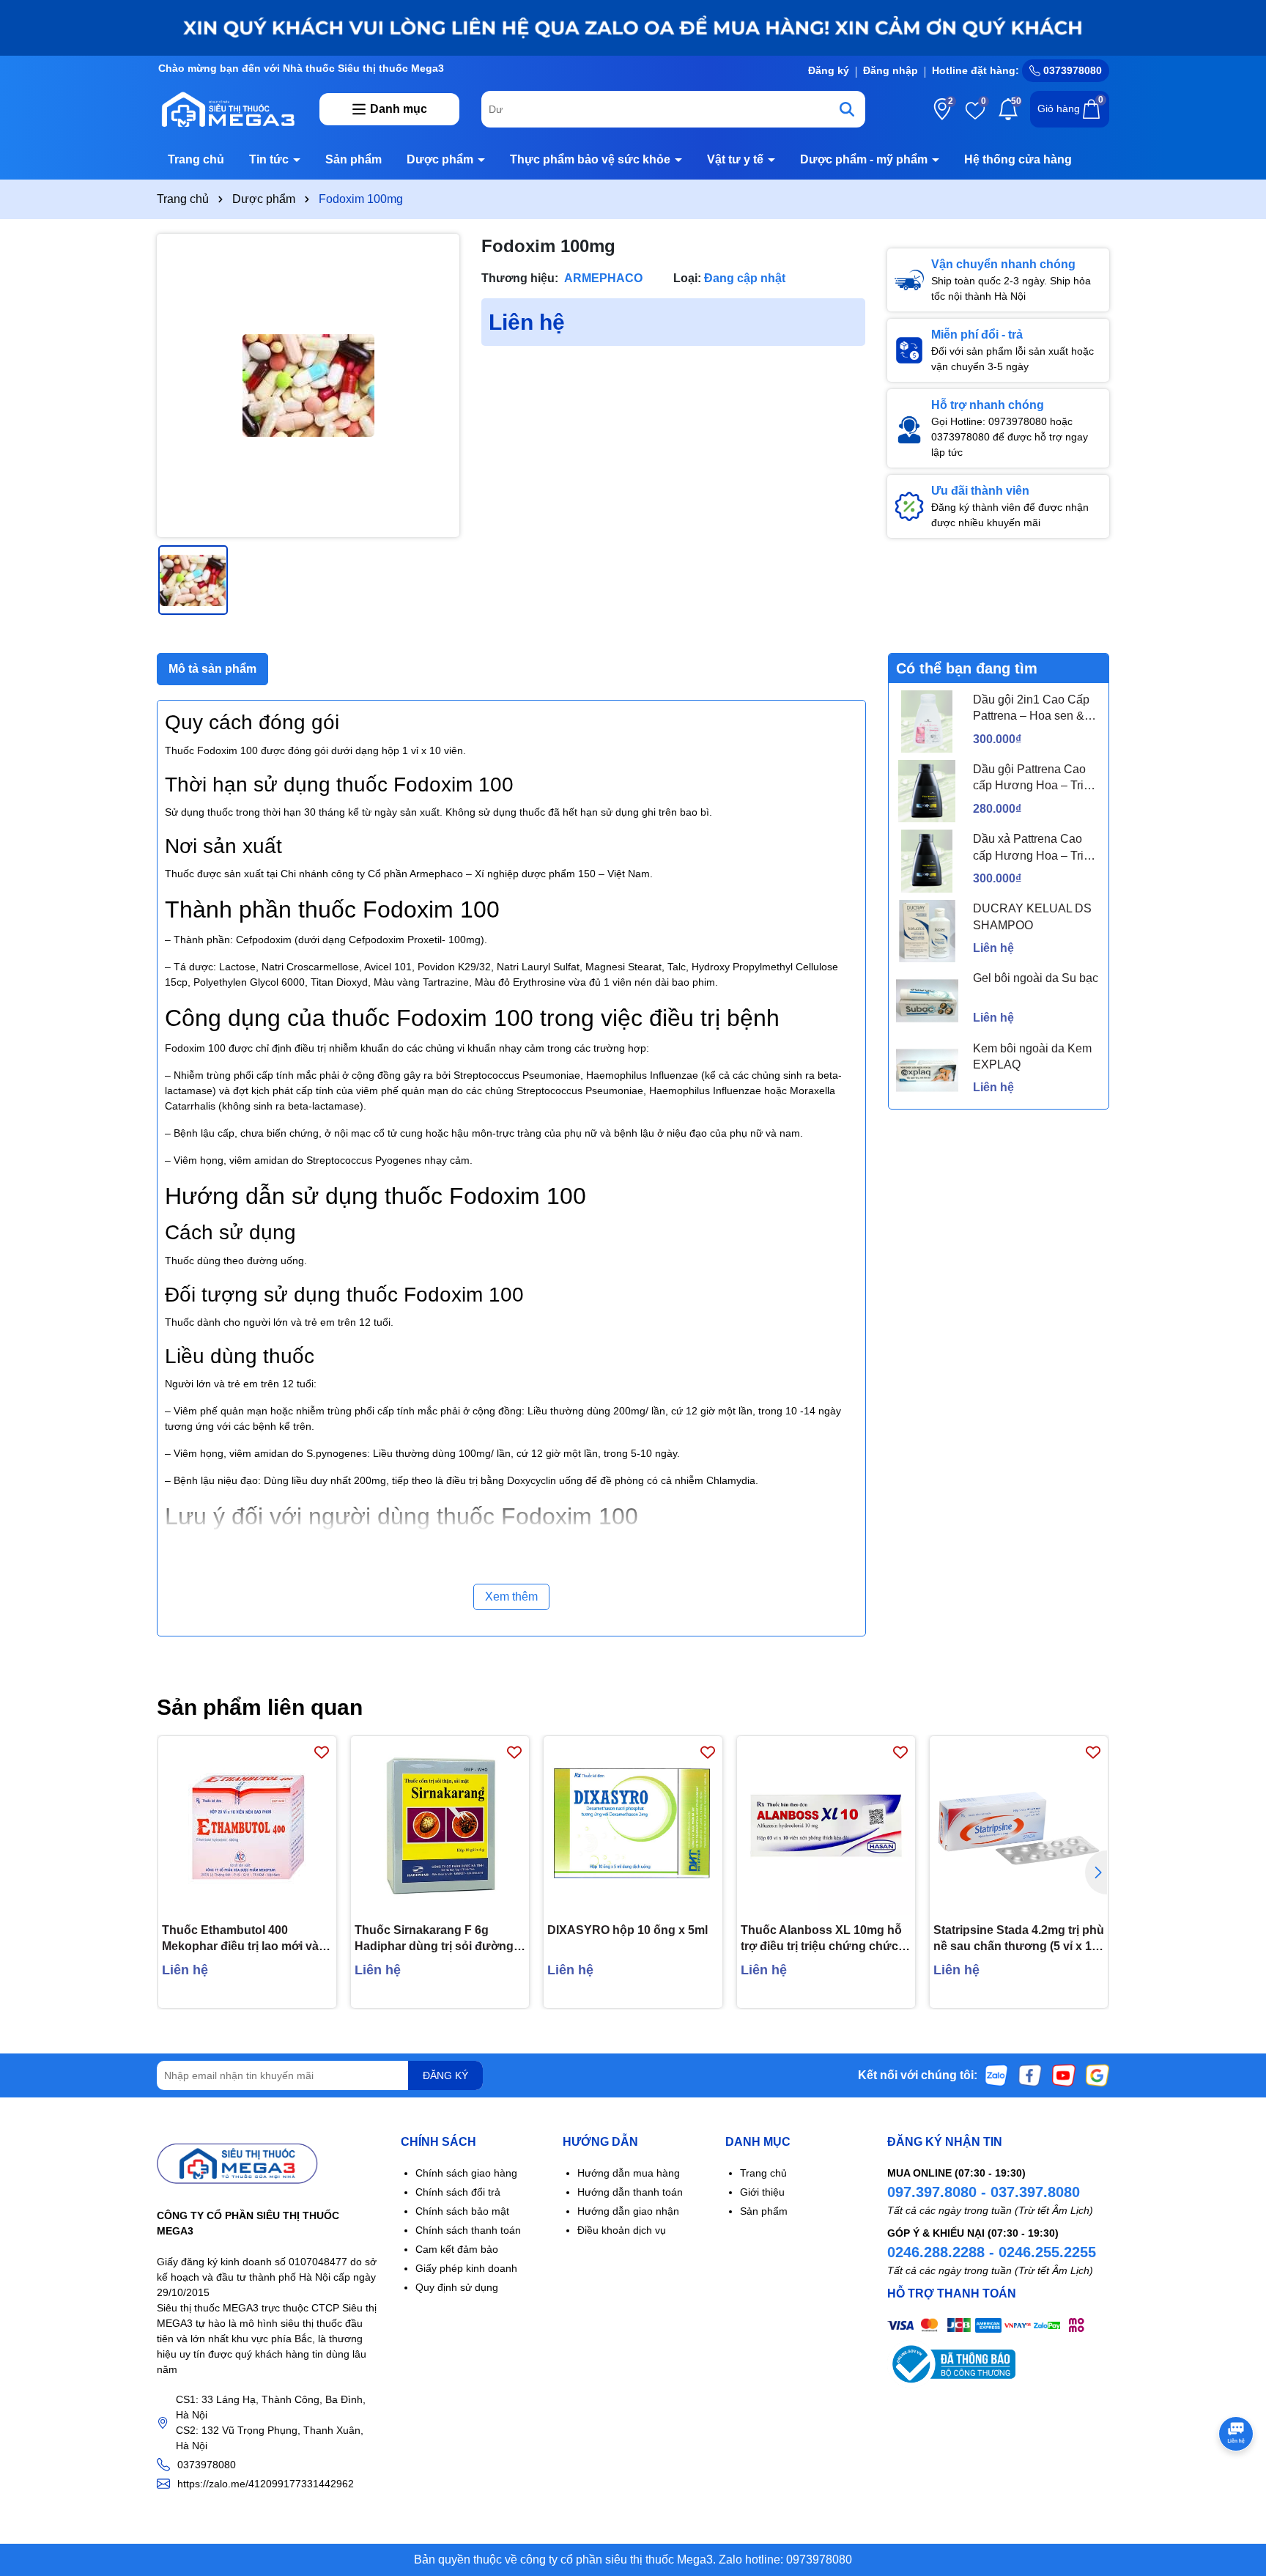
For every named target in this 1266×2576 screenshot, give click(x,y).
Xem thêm (511, 1597)
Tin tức (270, 159)
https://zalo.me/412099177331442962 (266, 2484)
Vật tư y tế (737, 159)
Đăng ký (829, 70)
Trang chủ (196, 159)
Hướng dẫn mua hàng (629, 2173)
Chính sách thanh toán (468, 2230)
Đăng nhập (891, 70)
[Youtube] (1064, 2075)
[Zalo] (996, 2075)
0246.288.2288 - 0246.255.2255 (992, 2252)
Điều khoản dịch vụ (622, 2230)
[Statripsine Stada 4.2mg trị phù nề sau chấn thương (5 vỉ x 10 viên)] (1019, 1825)
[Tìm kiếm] (847, 109)
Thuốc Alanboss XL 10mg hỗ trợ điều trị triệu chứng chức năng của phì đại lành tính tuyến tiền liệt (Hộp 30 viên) (821, 1940)
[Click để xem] (308, 385)
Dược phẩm (441, 159)
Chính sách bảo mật (462, 2211)
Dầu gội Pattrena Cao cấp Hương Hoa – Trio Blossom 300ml (1032, 779)
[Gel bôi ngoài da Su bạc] (927, 1001)
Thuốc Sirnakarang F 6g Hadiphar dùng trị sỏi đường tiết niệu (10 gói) (434, 1940)
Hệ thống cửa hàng (1018, 159)
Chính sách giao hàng (466, 2173)
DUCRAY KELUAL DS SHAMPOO (1032, 916)
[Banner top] (633, 27)
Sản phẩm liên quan (260, 1707)
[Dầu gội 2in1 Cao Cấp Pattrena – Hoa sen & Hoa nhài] (927, 721)
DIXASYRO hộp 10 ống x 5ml (628, 1930)
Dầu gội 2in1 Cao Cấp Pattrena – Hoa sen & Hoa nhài (1031, 709)
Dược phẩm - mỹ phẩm (865, 159)
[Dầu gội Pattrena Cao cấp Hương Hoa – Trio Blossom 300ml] (927, 791)
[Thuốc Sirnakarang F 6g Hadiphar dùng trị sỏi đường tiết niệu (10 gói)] (440, 1825)
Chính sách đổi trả (458, 2192)
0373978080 (1071, 70)
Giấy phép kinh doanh (466, 2268)
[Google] (1097, 2075)
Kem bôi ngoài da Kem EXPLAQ (1032, 1056)
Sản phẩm (353, 159)
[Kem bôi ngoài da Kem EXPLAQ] (927, 1070)
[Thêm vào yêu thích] (322, 1751)
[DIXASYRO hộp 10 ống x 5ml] (633, 1825)
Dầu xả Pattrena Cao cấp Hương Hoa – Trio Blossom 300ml (1032, 848)
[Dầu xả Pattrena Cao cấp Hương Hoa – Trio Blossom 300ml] (927, 861)
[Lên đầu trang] (1237, 2488)
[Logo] (227, 108)
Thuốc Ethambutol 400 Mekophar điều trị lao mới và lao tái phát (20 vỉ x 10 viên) (240, 1940)
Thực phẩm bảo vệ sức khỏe (592, 159)
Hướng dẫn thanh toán (630, 2192)
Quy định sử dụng (457, 2287)
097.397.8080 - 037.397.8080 (984, 2192)
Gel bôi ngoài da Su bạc (1036, 978)
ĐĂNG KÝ (445, 2075)
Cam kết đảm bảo (457, 2249)
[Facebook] (1030, 2075)
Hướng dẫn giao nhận (628, 2211)
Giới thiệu (762, 2192)
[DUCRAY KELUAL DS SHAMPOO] (927, 931)
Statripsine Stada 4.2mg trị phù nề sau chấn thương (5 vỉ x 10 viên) (1019, 1940)
